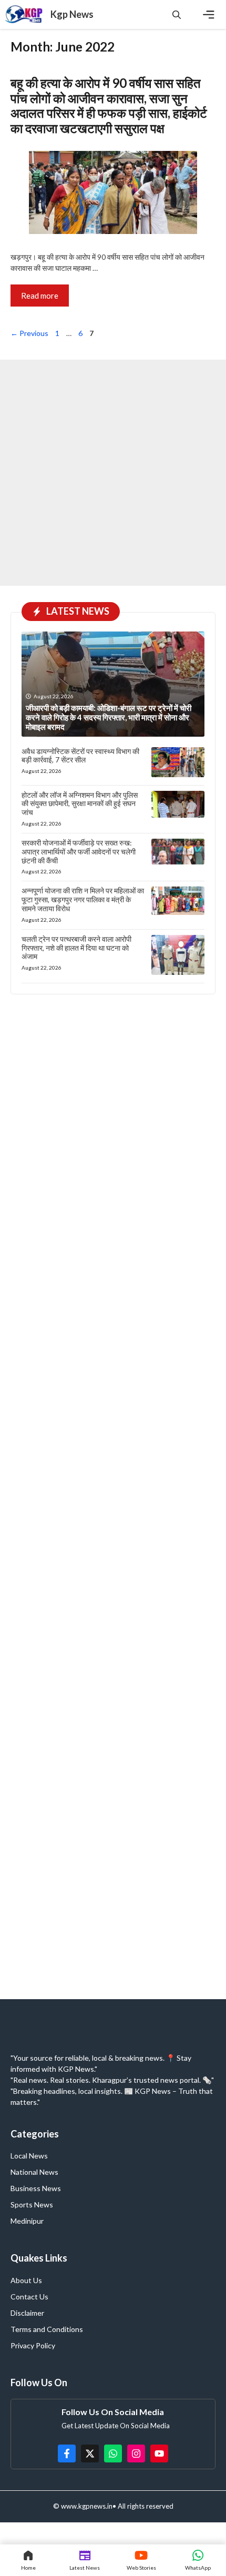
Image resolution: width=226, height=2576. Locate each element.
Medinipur (27, 2221)
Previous (29, 333)
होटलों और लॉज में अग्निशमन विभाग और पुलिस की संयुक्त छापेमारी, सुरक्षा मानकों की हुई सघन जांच (80, 804)
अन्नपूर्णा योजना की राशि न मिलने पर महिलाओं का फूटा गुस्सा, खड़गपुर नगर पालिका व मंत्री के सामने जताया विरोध (83, 899)
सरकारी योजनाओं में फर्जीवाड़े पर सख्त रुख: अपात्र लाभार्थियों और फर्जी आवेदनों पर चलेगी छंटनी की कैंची (79, 852)
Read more (40, 296)
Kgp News (72, 14)
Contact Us (29, 2297)
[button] (177, 14)
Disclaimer (27, 2313)
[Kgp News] (25, 14)
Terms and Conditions (47, 2329)
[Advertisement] (113, 473)
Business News (36, 2188)
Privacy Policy (33, 2345)
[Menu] (209, 15)
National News (34, 2172)
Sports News (32, 2205)
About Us (26, 2280)
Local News (29, 2156)
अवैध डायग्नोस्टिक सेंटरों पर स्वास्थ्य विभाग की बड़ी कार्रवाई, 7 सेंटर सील (80, 756)
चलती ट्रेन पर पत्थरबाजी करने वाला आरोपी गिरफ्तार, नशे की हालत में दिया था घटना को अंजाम (76, 948)
